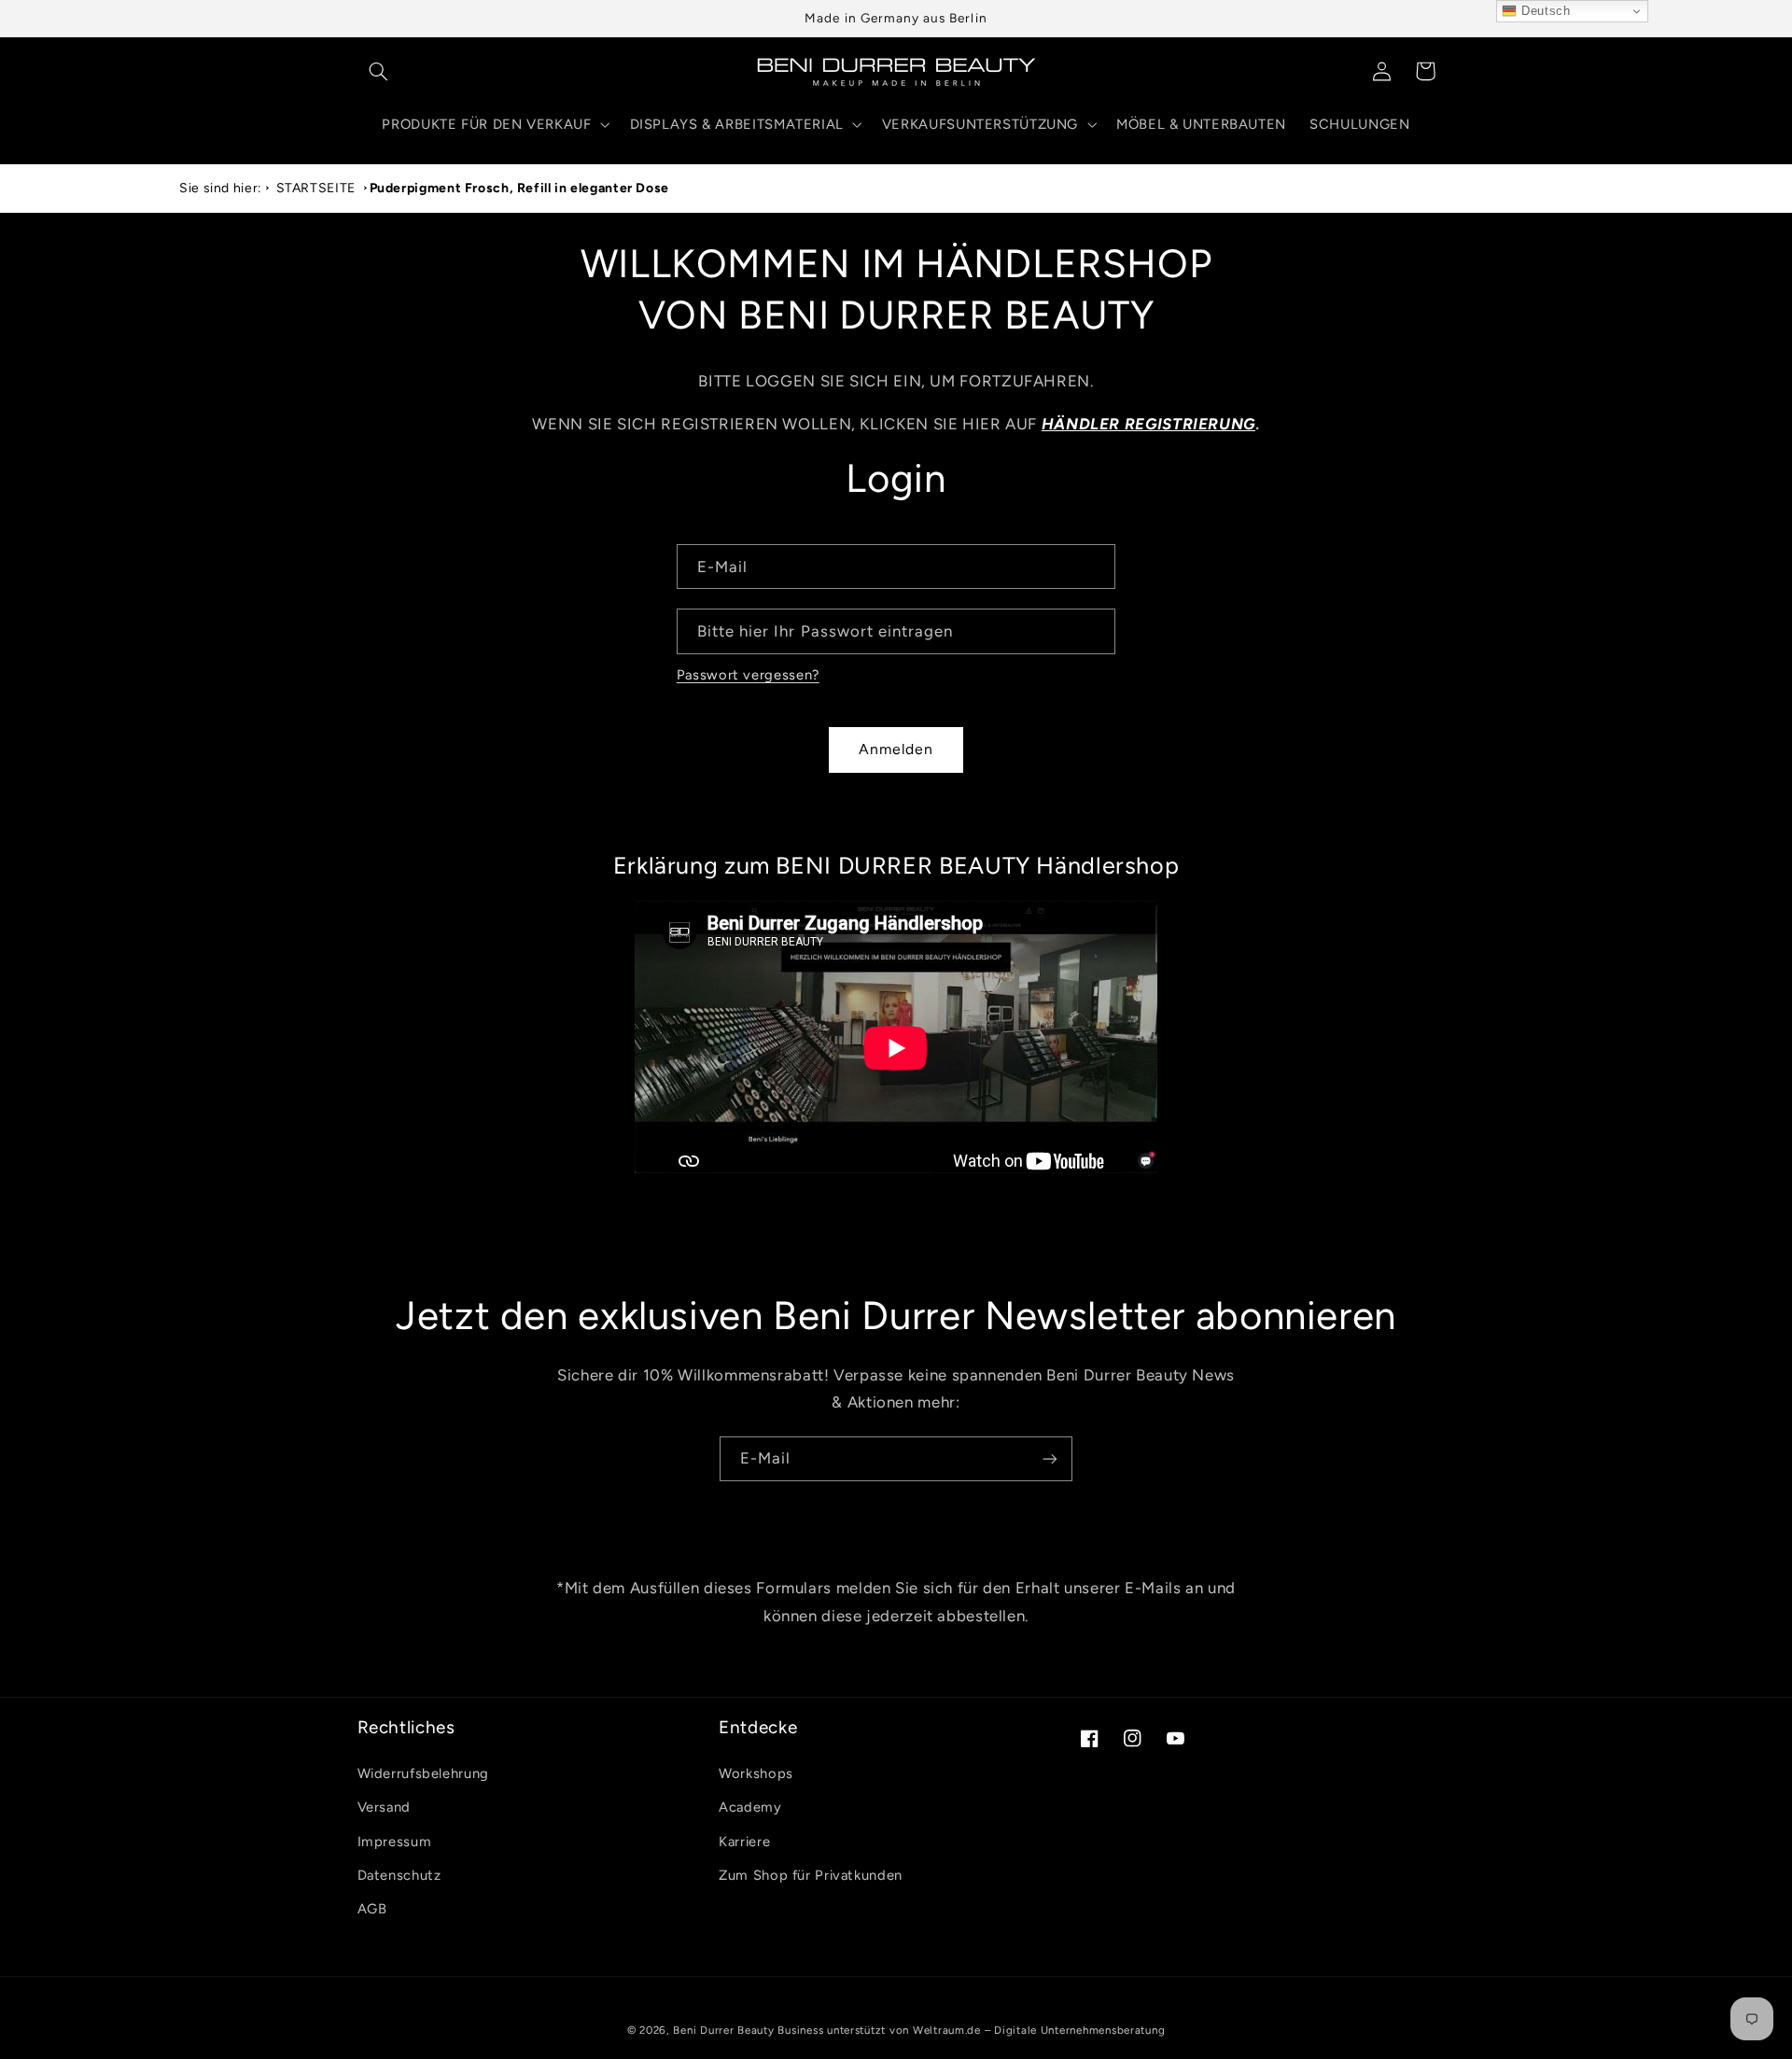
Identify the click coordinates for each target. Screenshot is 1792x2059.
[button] (379, 71)
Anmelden (896, 749)
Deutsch (1543, 11)
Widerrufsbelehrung (423, 1773)
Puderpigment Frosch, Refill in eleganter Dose (519, 188)
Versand (384, 1807)
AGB (372, 1909)
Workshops (756, 1773)
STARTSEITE (316, 188)
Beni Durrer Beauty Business (748, 2030)
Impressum (395, 1842)
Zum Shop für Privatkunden (811, 1875)
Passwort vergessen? (748, 675)
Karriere (744, 1842)
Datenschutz (399, 1875)
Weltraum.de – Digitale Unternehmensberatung (1039, 2030)
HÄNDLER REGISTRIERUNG (1148, 424)
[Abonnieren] (1050, 1459)
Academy (750, 1807)
